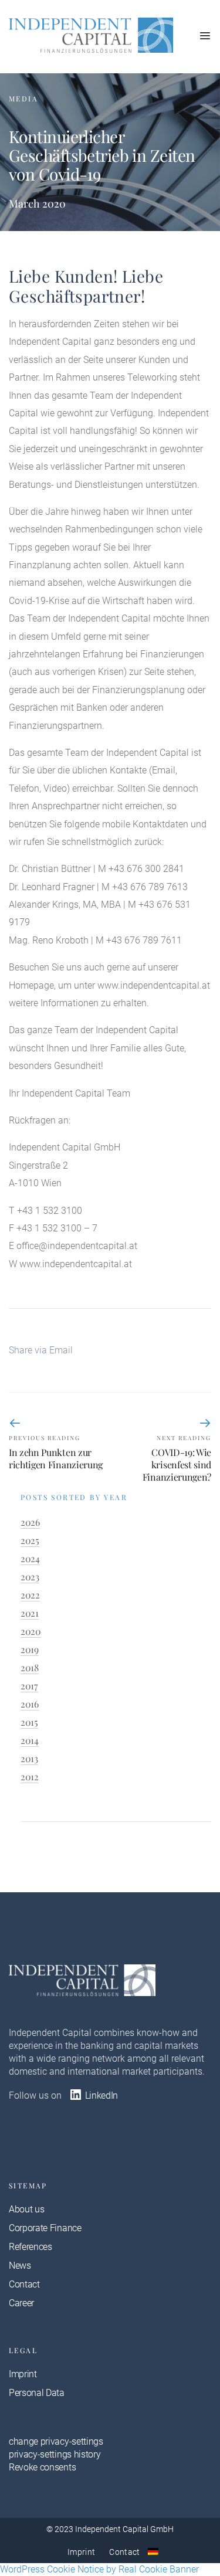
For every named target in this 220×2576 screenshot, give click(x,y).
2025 (30, 1540)
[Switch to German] (153, 2551)
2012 (30, 1776)
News (20, 2266)
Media (23, 99)
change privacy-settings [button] (56, 2441)
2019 (30, 1649)
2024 (30, 1558)
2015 (29, 1722)
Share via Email (41, 1350)
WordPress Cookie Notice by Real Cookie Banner (99, 2569)
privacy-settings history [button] (55, 2454)
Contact (24, 2284)
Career (21, 2303)
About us (26, 2209)
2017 (29, 1686)
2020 (31, 1631)
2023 (30, 1577)
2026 (30, 1522)
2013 (29, 1758)
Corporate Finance (45, 2228)
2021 (30, 1613)
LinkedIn (100, 2095)
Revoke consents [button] (42, 2467)
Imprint (23, 2374)
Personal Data (37, 2393)
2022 (30, 1595)
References (31, 2247)
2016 (30, 1704)
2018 (30, 1667)
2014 (30, 1740)
